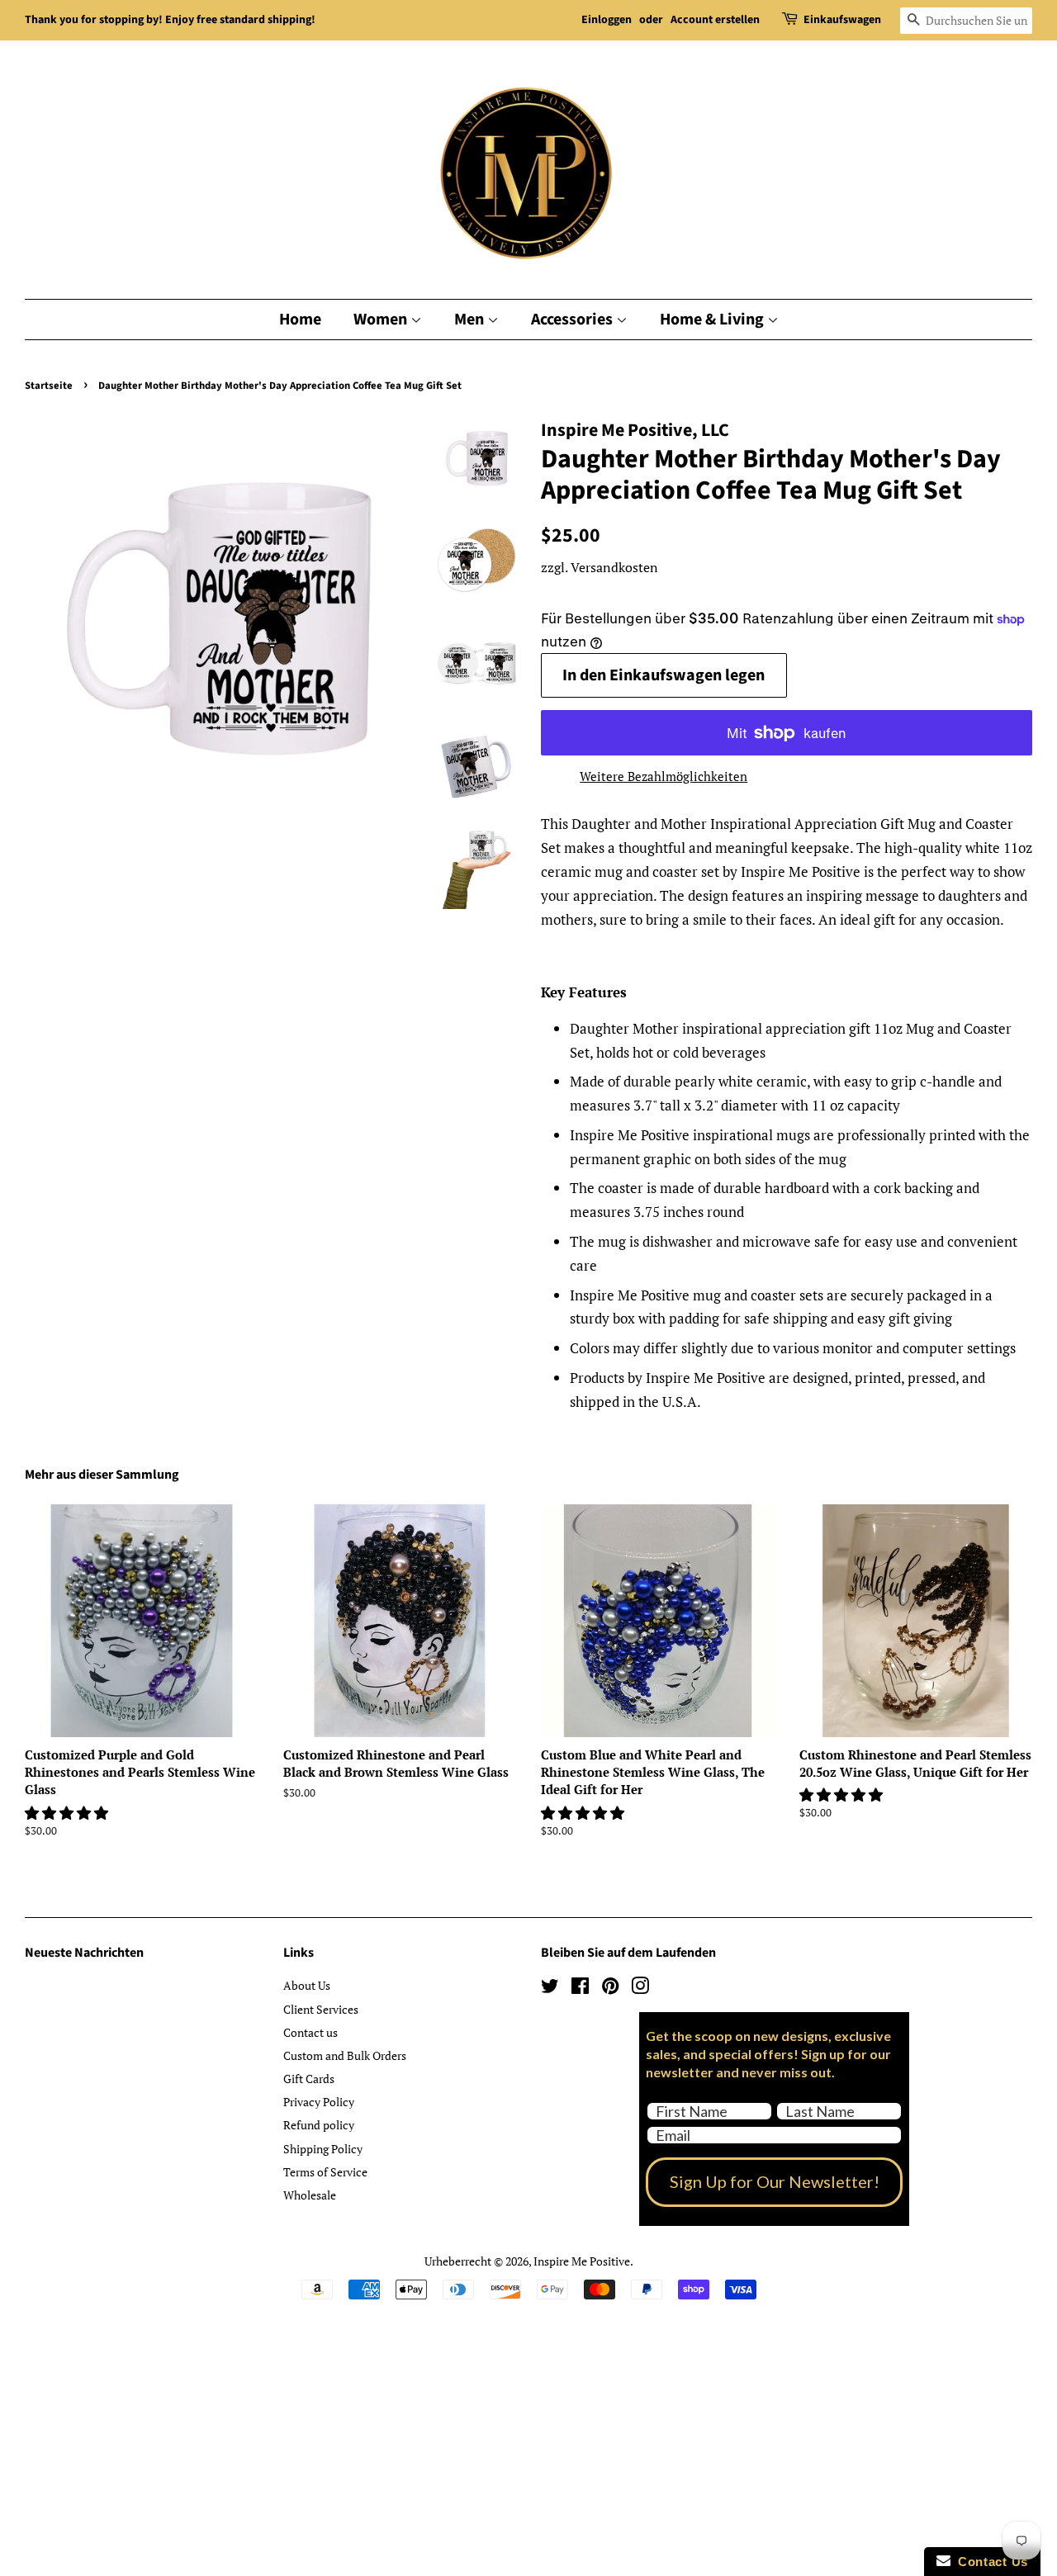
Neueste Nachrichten (84, 1953)
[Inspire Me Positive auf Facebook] (580, 1989)
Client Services (321, 2009)
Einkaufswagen (842, 20)
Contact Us (989, 2562)
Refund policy (319, 2125)
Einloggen (607, 20)
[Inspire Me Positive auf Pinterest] (610, 1989)
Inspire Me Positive (582, 2261)
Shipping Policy (323, 2149)
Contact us (310, 2032)
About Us (307, 1985)
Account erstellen (715, 20)
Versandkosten (614, 567)
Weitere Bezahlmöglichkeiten (664, 776)
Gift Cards (309, 2079)
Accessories (574, 320)
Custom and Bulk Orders (345, 2055)
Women (382, 320)
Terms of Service (325, 2172)
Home (300, 320)
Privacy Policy (319, 2102)
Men (471, 320)
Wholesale (310, 2195)
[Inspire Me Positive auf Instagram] (640, 1989)
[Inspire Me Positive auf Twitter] (550, 1989)
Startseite (49, 386)
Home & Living (713, 320)
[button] (68, 1813)
